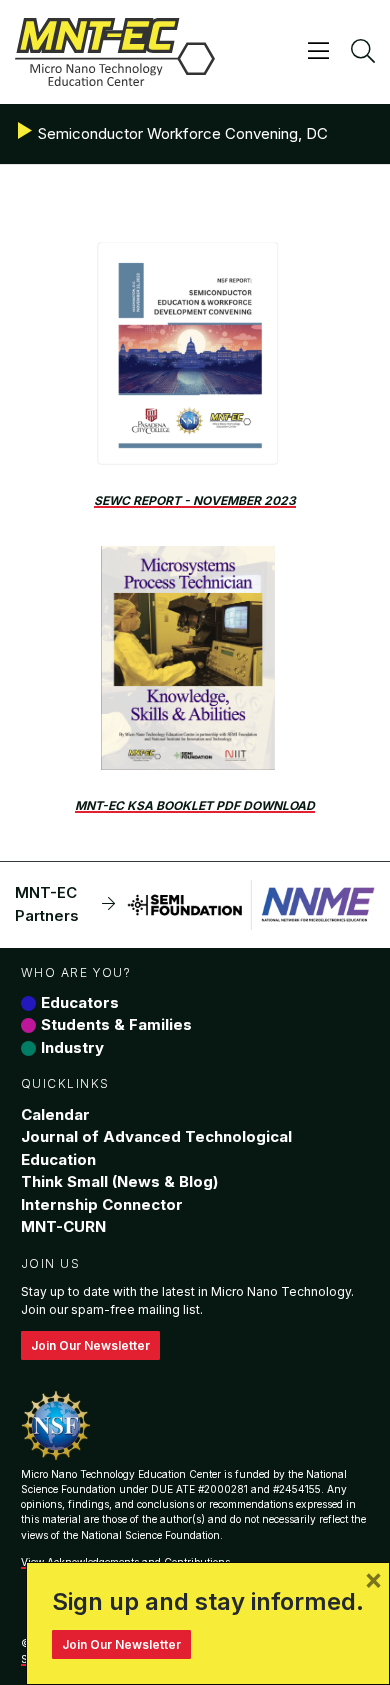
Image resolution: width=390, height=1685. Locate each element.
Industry (72, 1047)
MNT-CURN (63, 1226)
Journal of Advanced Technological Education (156, 1148)
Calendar (55, 1114)
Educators (80, 1002)
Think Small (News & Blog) (119, 1181)
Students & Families (116, 1024)
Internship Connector (102, 1204)
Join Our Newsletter (90, 1345)
